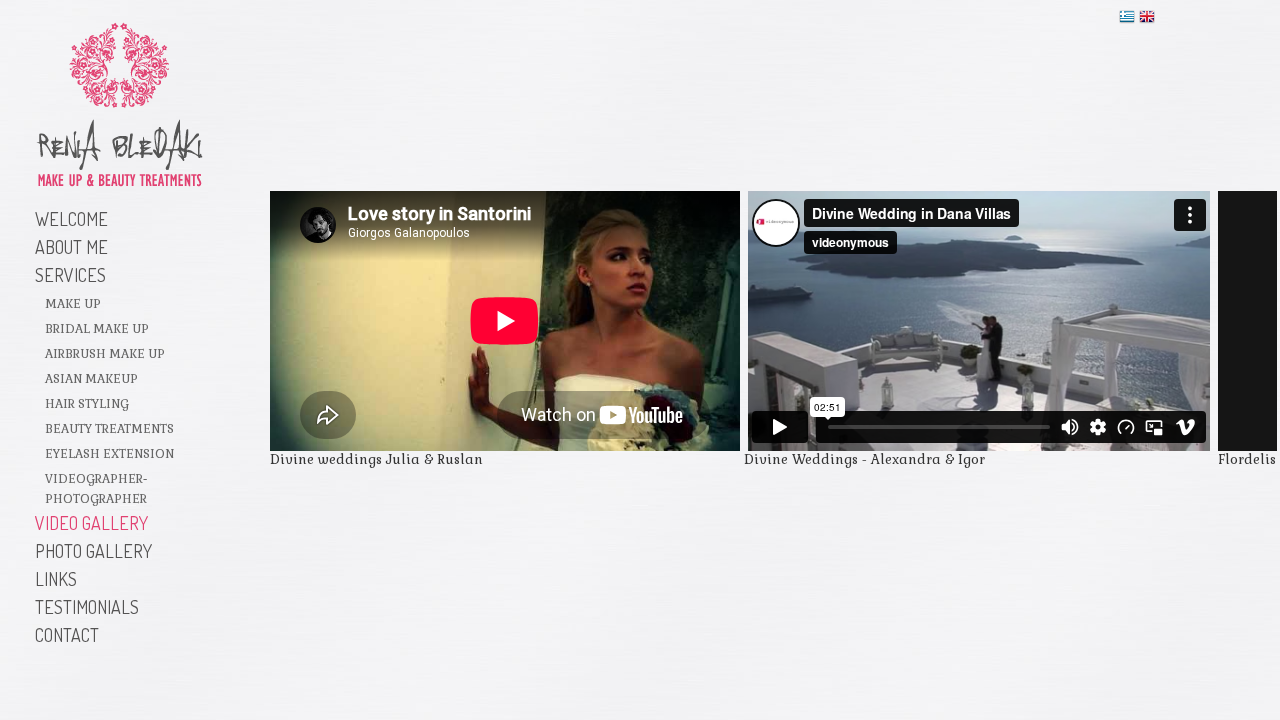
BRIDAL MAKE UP (97, 329)
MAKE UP (73, 304)
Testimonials (87, 607)
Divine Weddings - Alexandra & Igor (864, 459)
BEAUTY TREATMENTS (109, 429)
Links (56, 579)
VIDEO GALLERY (91, 523)
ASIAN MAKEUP (91, 379)
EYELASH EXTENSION (109, 454)
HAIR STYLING (87, 404)
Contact (67, 635)
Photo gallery (93, 551)
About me (71, 247)
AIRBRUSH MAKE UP (105, 354)
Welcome (71, 219)
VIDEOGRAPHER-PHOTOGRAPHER (96, 489)
